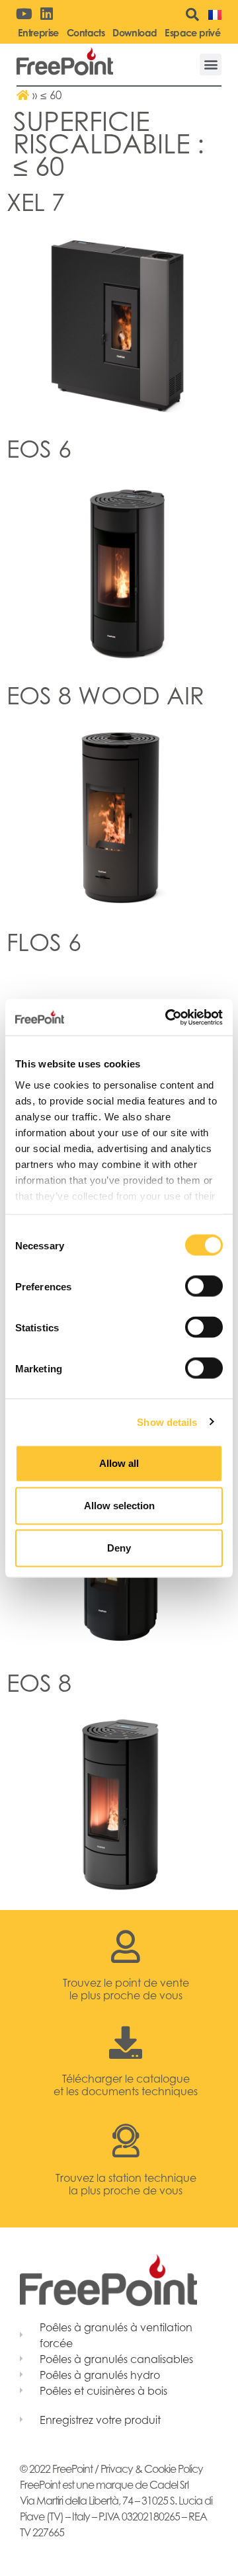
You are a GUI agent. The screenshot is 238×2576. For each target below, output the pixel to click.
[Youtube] (24, 14)
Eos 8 (39, 1683)
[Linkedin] (46, 14)
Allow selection (119, 1506)
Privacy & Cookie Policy (152, 2469)
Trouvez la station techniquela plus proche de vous (126, 2184)
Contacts (86, 33)
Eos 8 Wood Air (105, 695)
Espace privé (192, 33)
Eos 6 (39, 449)
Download (135, 33)
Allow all (119, 1463)
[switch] (204, 1286)
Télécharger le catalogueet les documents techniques (126, 2085)
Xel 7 (36, 202)
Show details (167, 1422)
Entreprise (38, 33)
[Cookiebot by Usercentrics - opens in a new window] (168, 1017)
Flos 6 (44, 942)
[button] (211, 64)
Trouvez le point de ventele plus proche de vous (126, 1989)
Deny (119, 1548)
